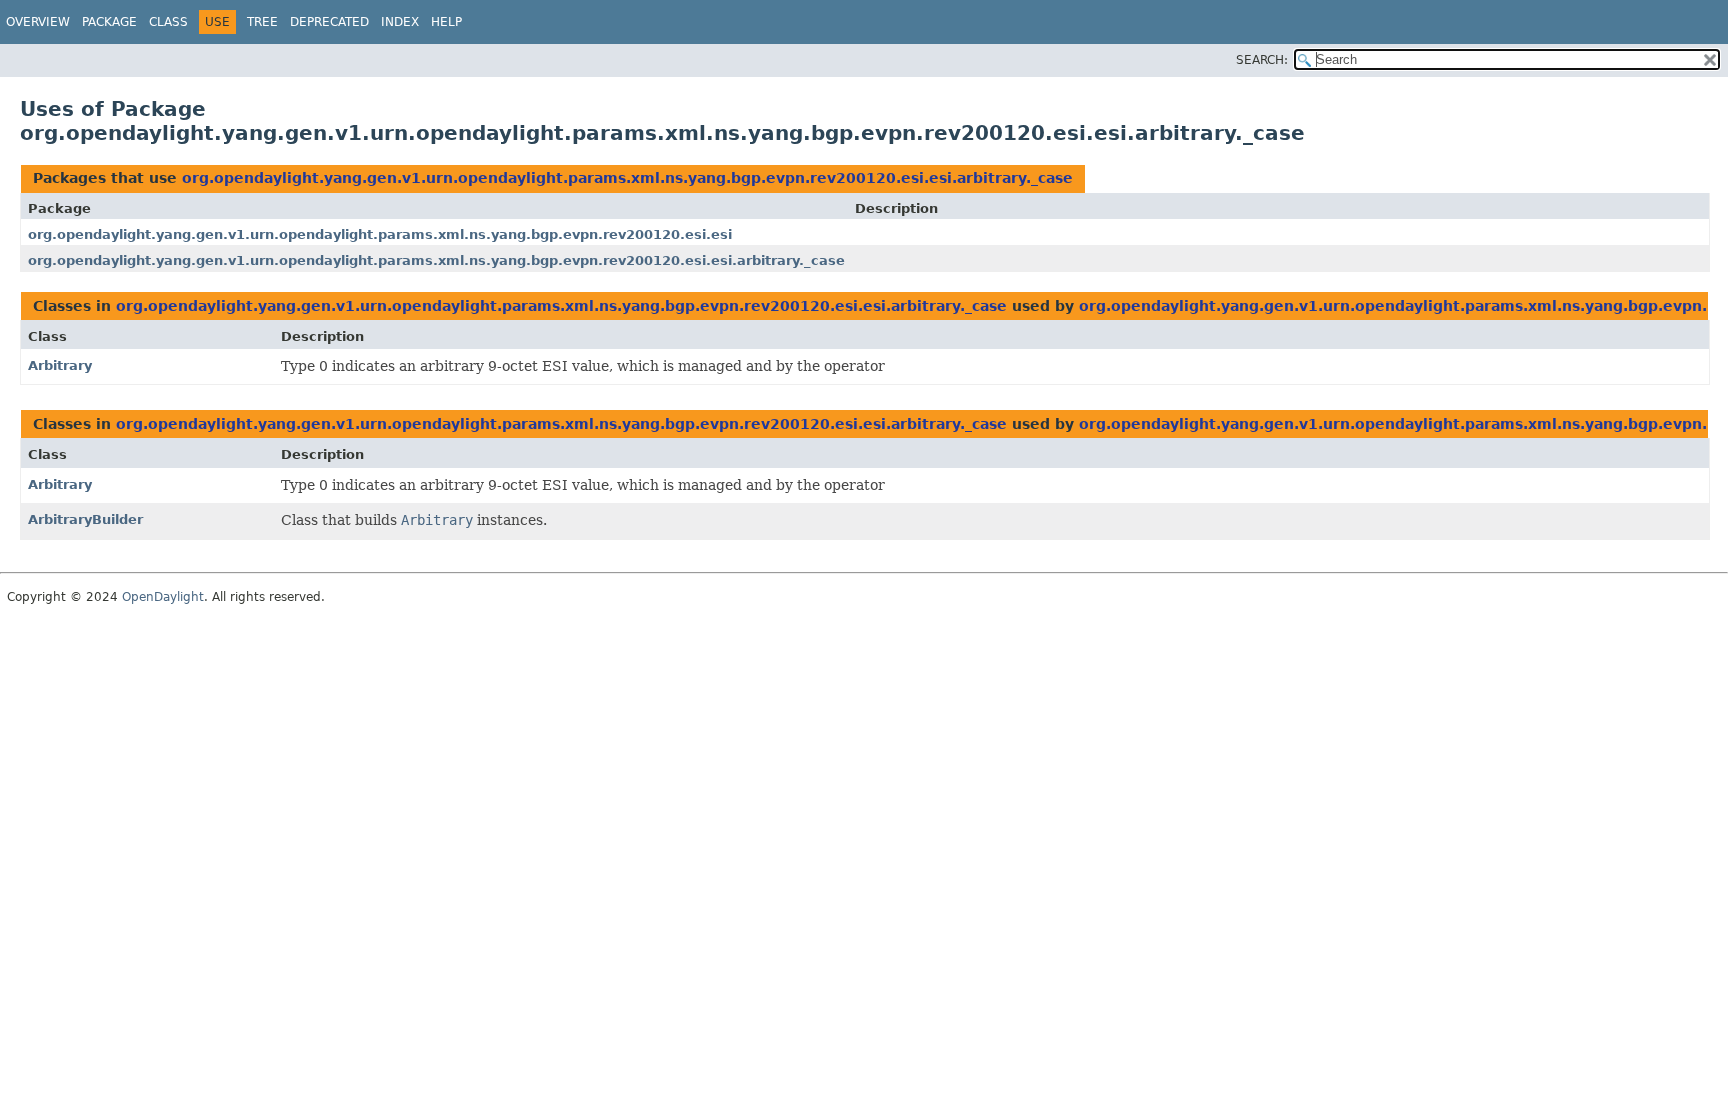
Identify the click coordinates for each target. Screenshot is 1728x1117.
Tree (262, 22)
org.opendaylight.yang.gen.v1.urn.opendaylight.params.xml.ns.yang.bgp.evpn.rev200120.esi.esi (380, 234)
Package (109, 22)
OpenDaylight (163, 597)
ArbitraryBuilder (85, 519)
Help (446, 22)
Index (400, 22)
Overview (38, 22)
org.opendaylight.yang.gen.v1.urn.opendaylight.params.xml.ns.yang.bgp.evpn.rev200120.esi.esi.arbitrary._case (627, 178)
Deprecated (329, 22)
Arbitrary (60, 365)
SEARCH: (1262, 60)
